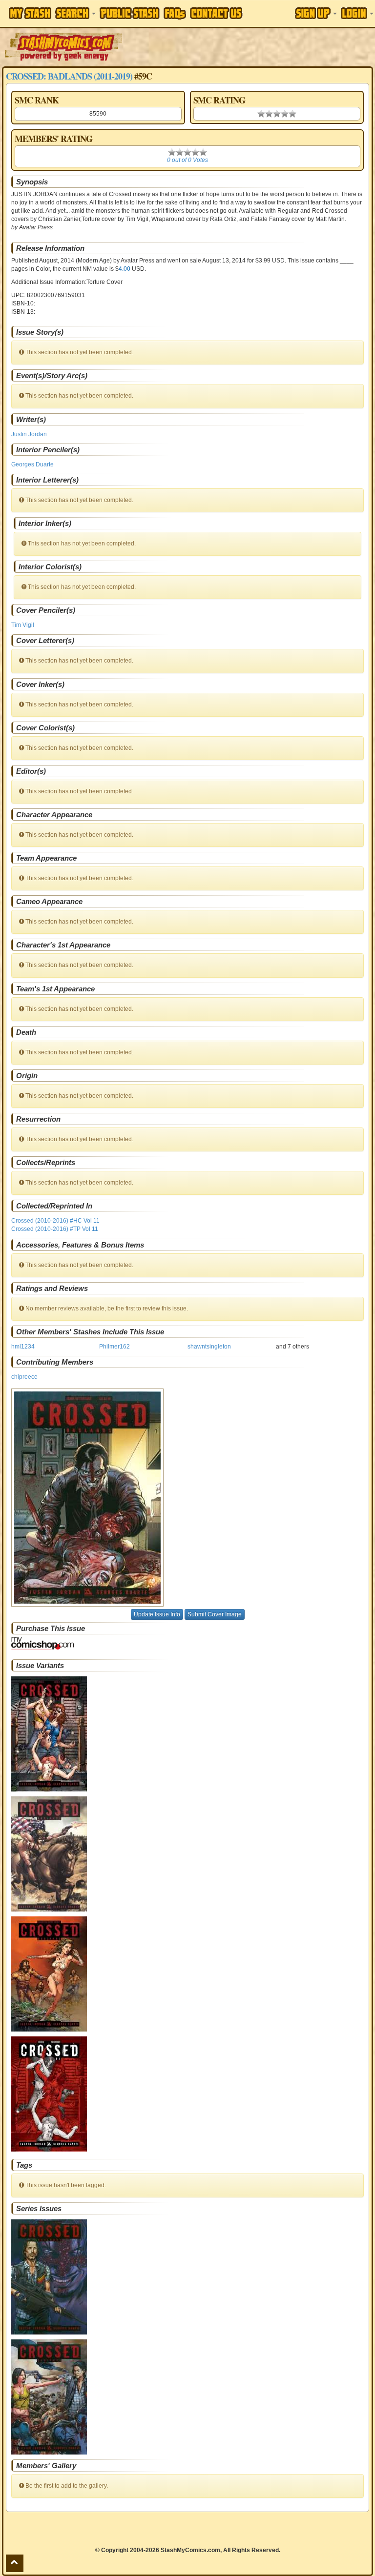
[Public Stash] (130, 13)
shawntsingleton (209, 1347)
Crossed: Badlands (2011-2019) (69, 76)
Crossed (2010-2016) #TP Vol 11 (55, 1229)
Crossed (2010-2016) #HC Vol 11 (55, 1221)
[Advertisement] (250, 46)
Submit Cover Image (215, 1614)
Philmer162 (115, 1347)
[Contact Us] (216, 13)
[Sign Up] (316, 13)
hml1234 (23, 1347)
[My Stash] (30, 13)
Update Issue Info (157, 1614)
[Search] (75, 13)
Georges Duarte (32, 464)
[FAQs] (175, 13)
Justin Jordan (29, 434)
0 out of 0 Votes (187, 160)
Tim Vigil (23, 625)
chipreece (24, 1377)
